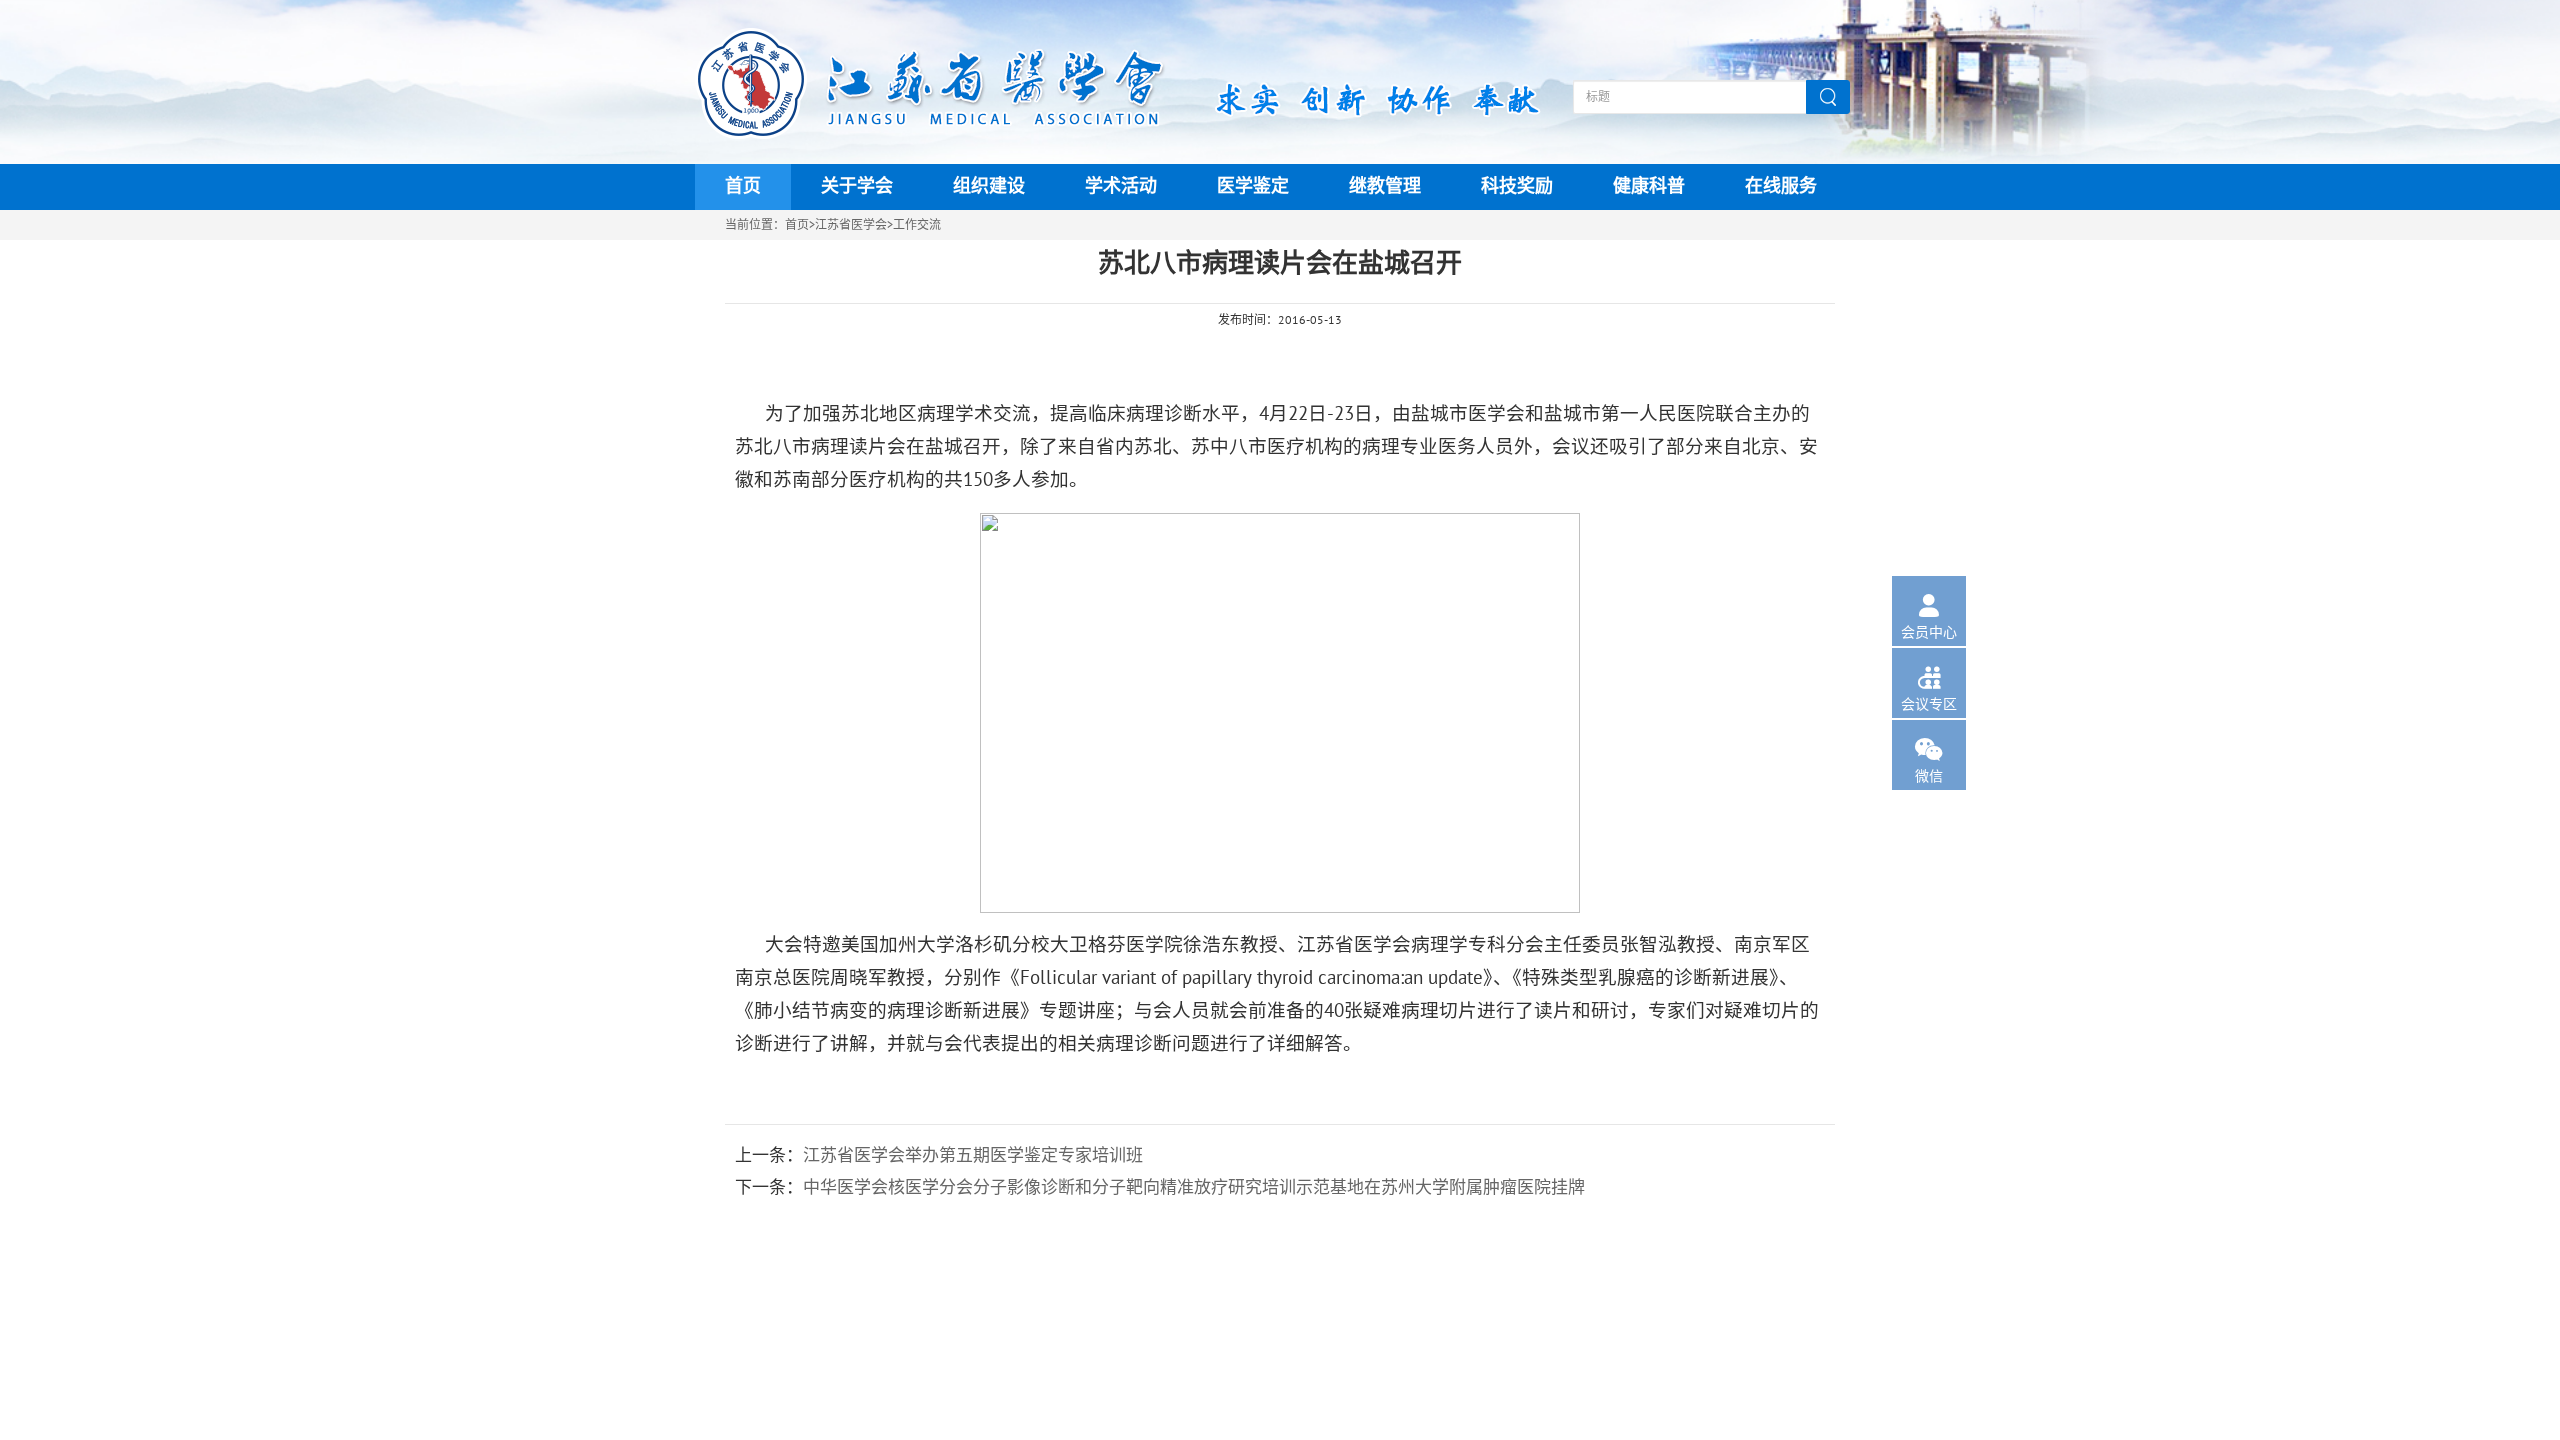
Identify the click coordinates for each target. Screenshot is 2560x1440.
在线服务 (1781, 186)
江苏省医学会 (851, 225)
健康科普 (1649, 186)
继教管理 (1385, 186)
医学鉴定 (1253, 186)
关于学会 (857, 186)
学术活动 (1121, 186)
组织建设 (989, 186)
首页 (743, 186)
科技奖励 (1517, 186)
